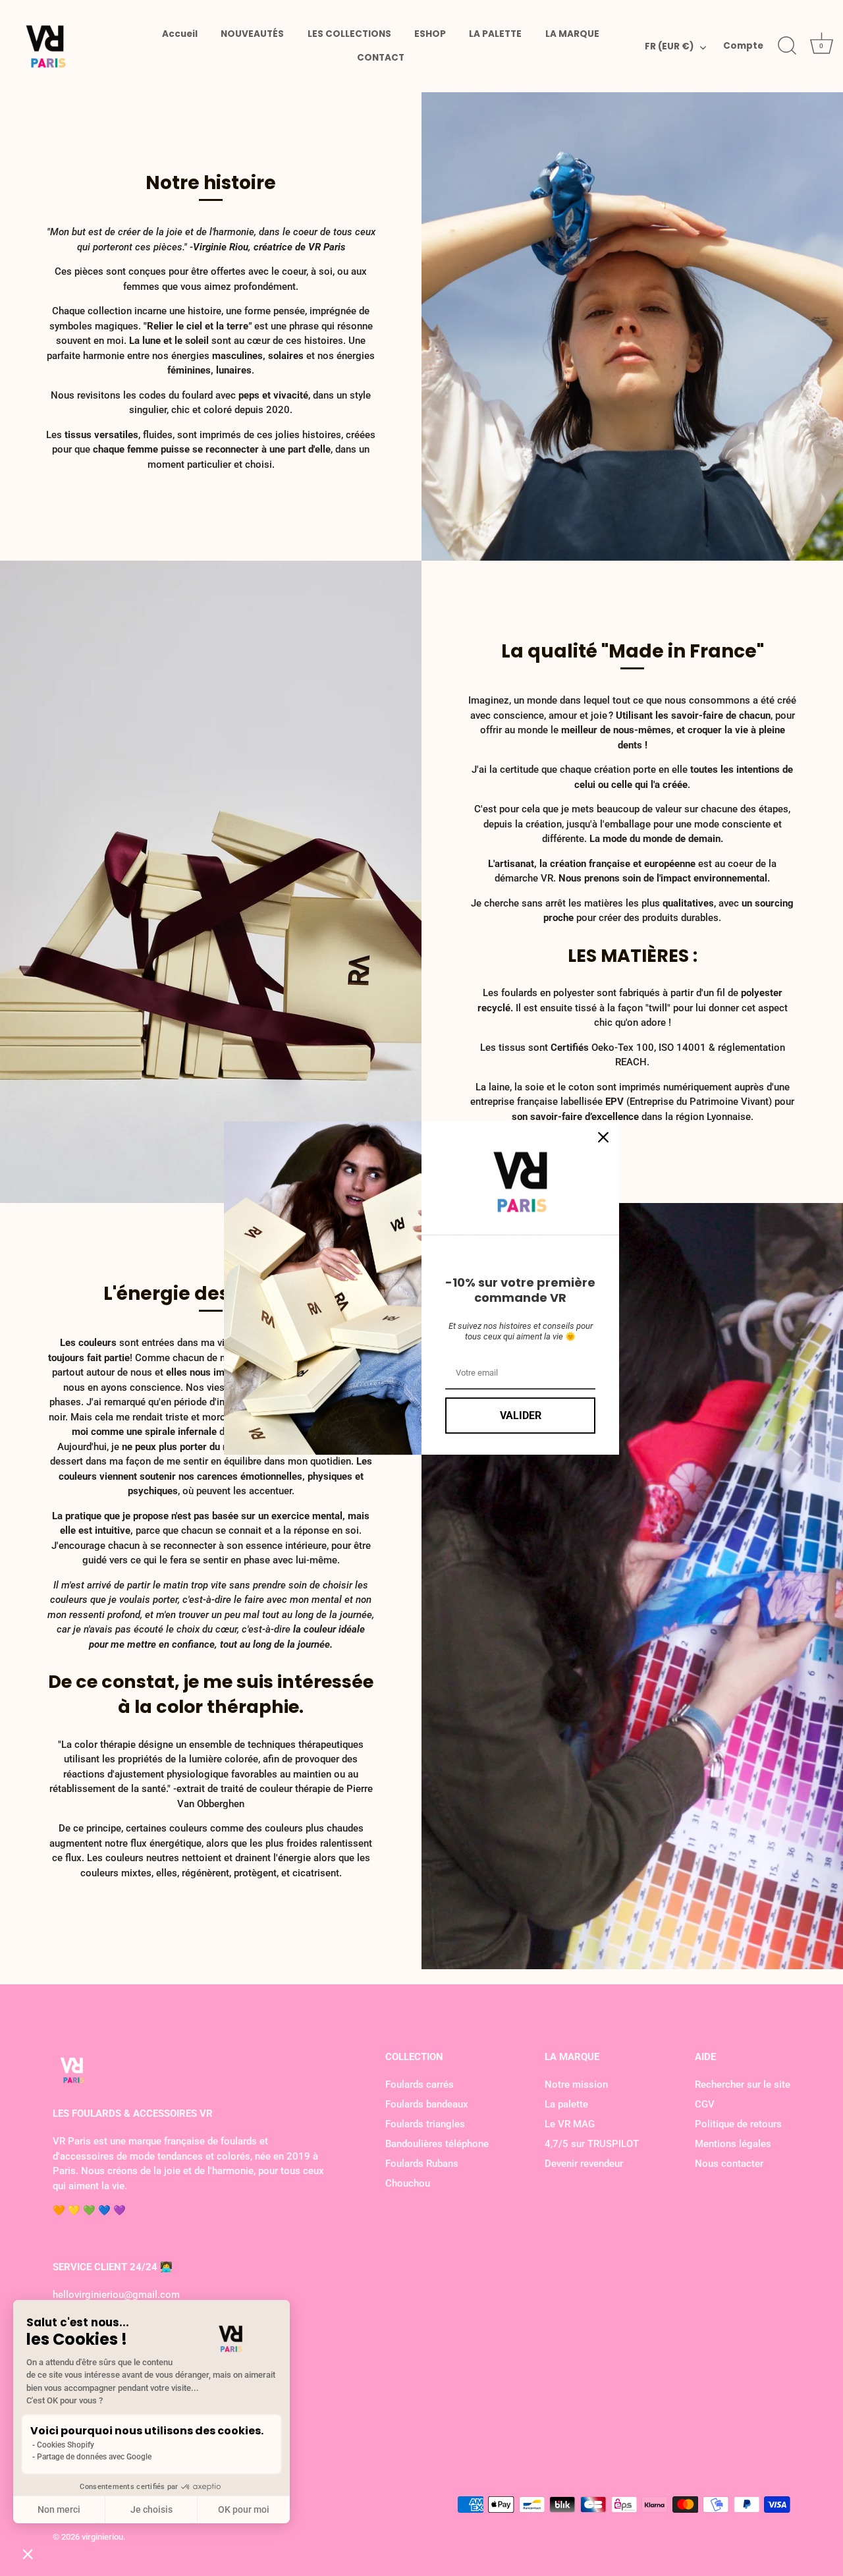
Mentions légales (733, 2144)
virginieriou (102, 2537)
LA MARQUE (572, 34)
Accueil (180, 34)
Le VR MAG (570, 2124)
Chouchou (408, 2183)
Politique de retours (738, 2124)
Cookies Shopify (66, 2445)
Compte (743, 46)
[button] (28, 2554)
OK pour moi (244, 2509)
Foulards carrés (420, 2085)
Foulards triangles (425, 2124)
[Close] (603, 1137)
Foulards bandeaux (427, 2104)
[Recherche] (787, 46)
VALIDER (521, 1415)
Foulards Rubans (422, 2164)
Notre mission (576, 2085)
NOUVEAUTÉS (252, 34)
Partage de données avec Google (94, 2457)
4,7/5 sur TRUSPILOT (592, 2144)
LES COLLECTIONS (349, 34)
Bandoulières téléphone (437, 2144)
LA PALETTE (495, 34)
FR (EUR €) (669, 47)
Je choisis (151, 2509)
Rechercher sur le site (743, 2085)
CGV (705, 2104)
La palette (566, 2104)
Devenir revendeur (584, 2164)
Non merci (59, 2509)
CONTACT (381, 58)
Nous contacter (729, 2164)
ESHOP (430, 34)
